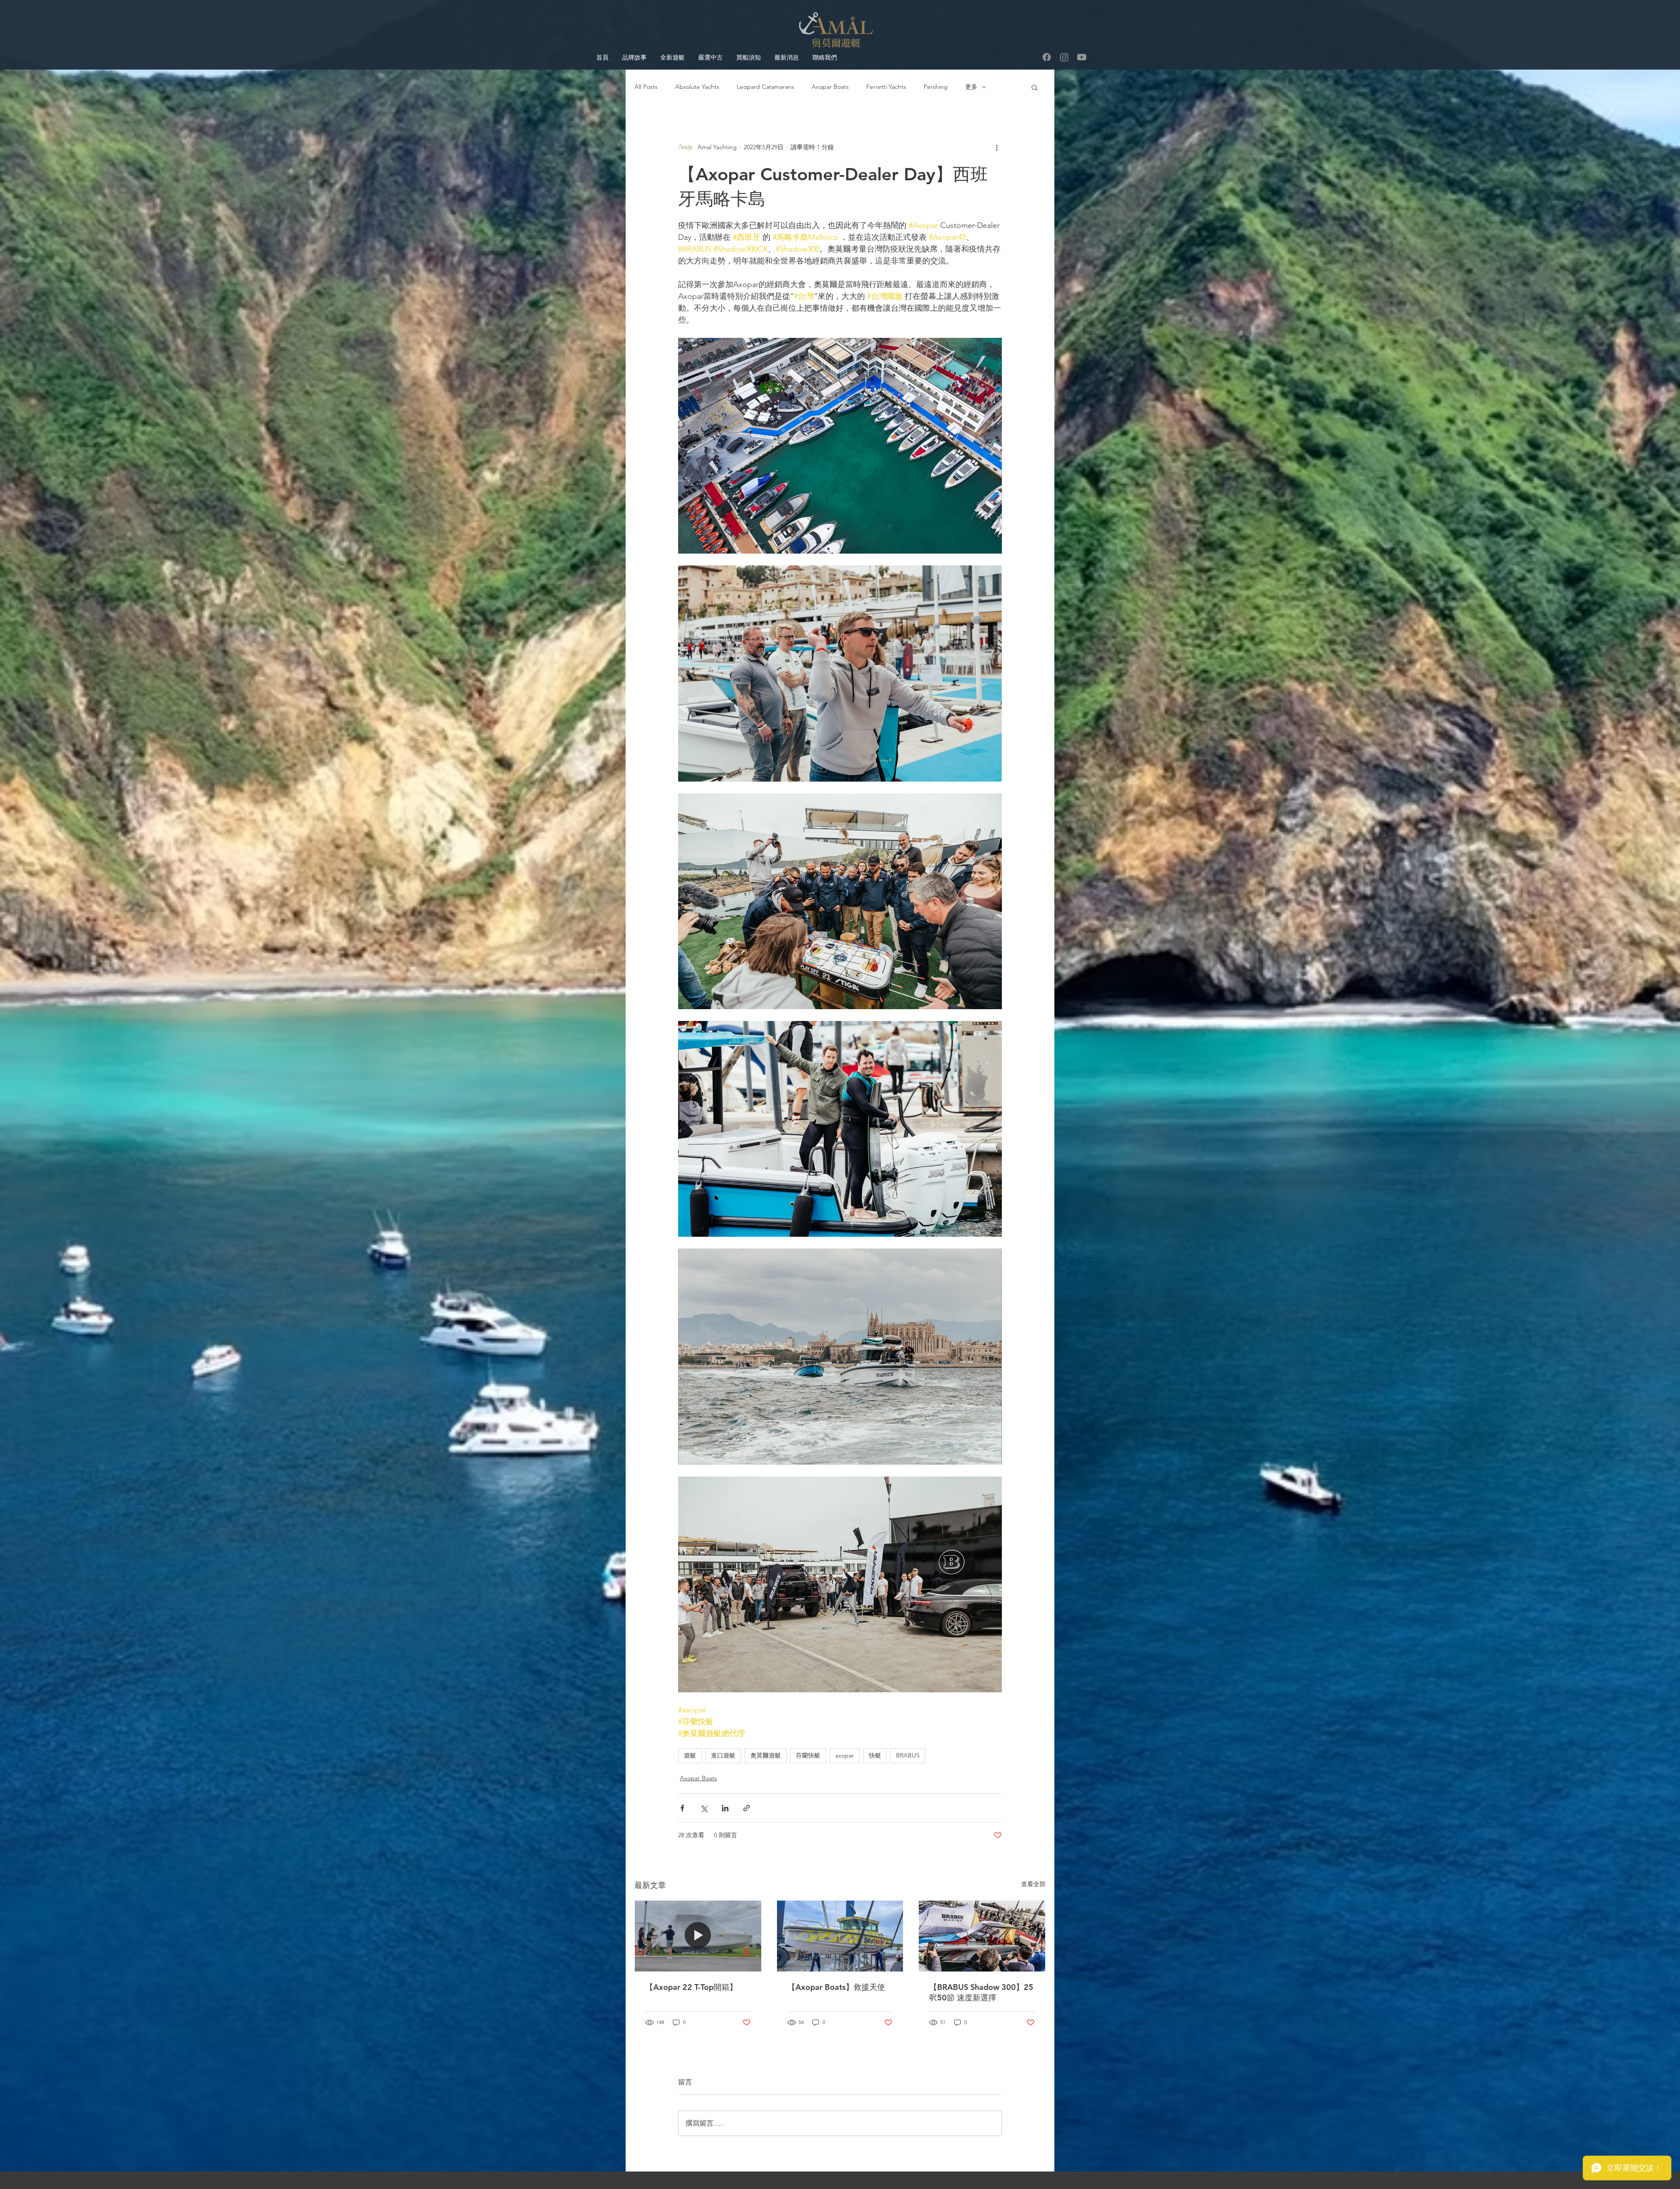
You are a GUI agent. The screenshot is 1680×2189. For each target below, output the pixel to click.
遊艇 (690, 1755)
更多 (971, 87)
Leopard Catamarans (765, 87)
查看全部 (1033, 1884)
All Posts (646, 87)
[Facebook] (1047, 57)
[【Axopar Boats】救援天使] (840, 1936)
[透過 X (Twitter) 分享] (704, 1808)
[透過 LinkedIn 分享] (725, 1808)
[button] (1034, 87)
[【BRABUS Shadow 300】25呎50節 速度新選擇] (982, 1936)
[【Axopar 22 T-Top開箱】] (698, 1936)
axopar (845, 1755)
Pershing (936, 87)
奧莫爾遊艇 (766, 1755)
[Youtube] (1082, 57)
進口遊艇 (723, 1755)
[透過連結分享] (747, 1808)
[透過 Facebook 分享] (682, 1808)
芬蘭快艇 (808, 1755)
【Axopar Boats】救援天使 (836, 1987)
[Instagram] (1064, 57)
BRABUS (908, 1755)
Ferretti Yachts (886, 87)
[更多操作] (997, 147)
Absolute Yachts (697, 87)
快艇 (875, 1755)
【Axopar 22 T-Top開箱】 (691, 1987)
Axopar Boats (830, 87)
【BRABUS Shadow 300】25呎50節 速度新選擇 (981, 1992)
